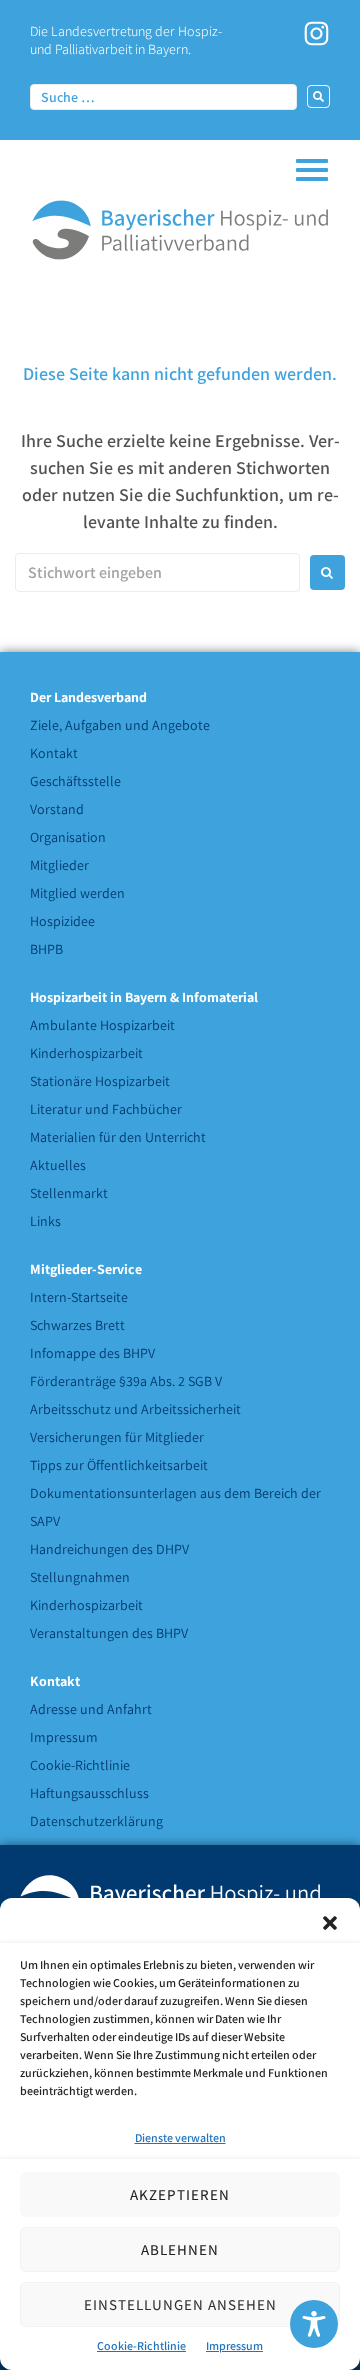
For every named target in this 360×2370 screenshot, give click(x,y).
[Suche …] (163, 96)
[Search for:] (157, 572)
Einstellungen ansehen (180, 2304)
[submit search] (318, 96)
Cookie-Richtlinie (141, 2345)
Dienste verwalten (180, 2137)
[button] (330, 1923)
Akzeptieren (180, 2194)
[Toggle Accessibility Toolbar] (314, 2324)
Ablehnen (180, 2249)
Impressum (234, 2345)
